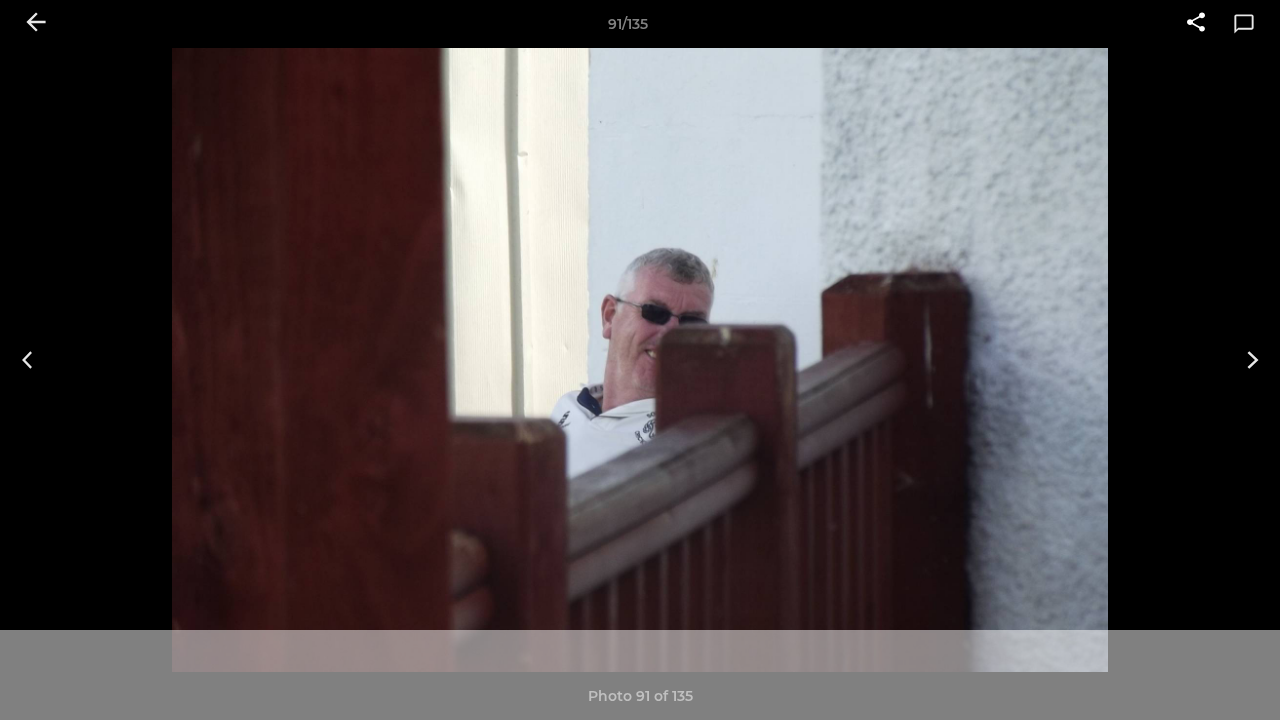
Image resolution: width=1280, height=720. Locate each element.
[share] (1196, 24)
